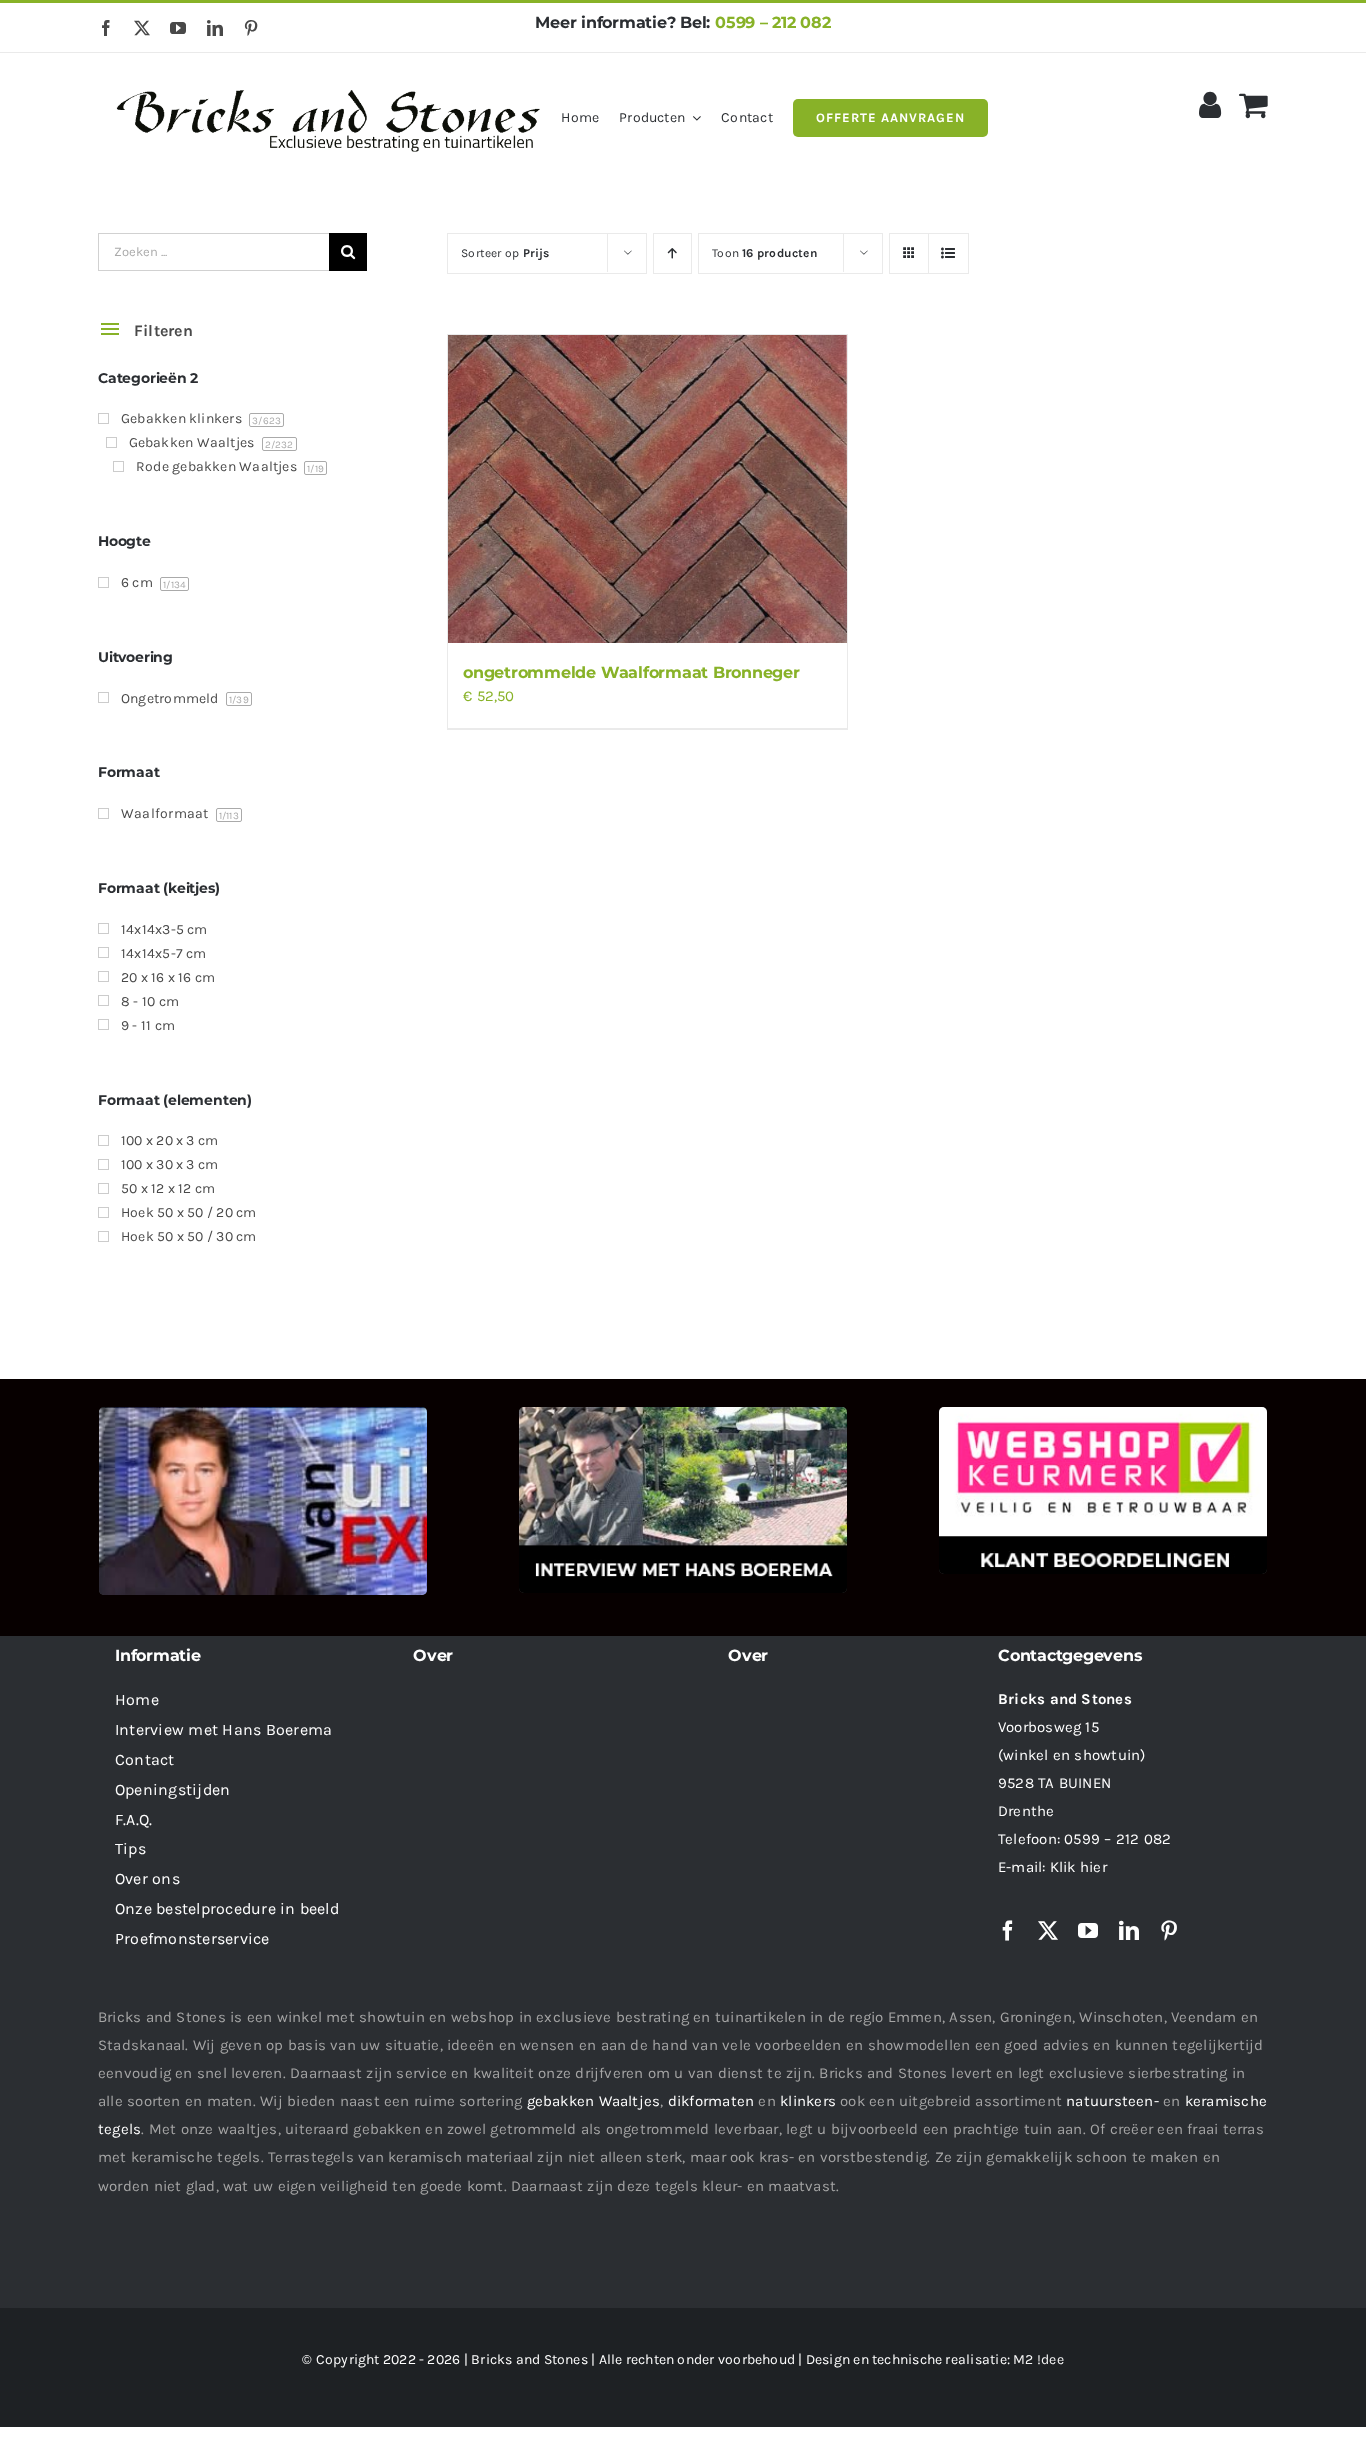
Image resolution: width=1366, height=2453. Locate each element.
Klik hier (1078, 1867)
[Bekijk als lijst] (948, 253)
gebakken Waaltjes (594, 2101)
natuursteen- (1112, 2101)
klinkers (808, 2101)
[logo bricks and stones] (329, 80)
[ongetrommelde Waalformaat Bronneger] (647, 489)
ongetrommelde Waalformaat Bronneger (631, 672)
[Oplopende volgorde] (672, 253)
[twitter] (142, 28)
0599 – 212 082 (773, 22)
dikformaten (711, 2101)
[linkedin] (215, 28)
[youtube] (178, 28)
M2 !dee (1038, 2359)
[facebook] (106, 28)
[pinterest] (251, 28)
